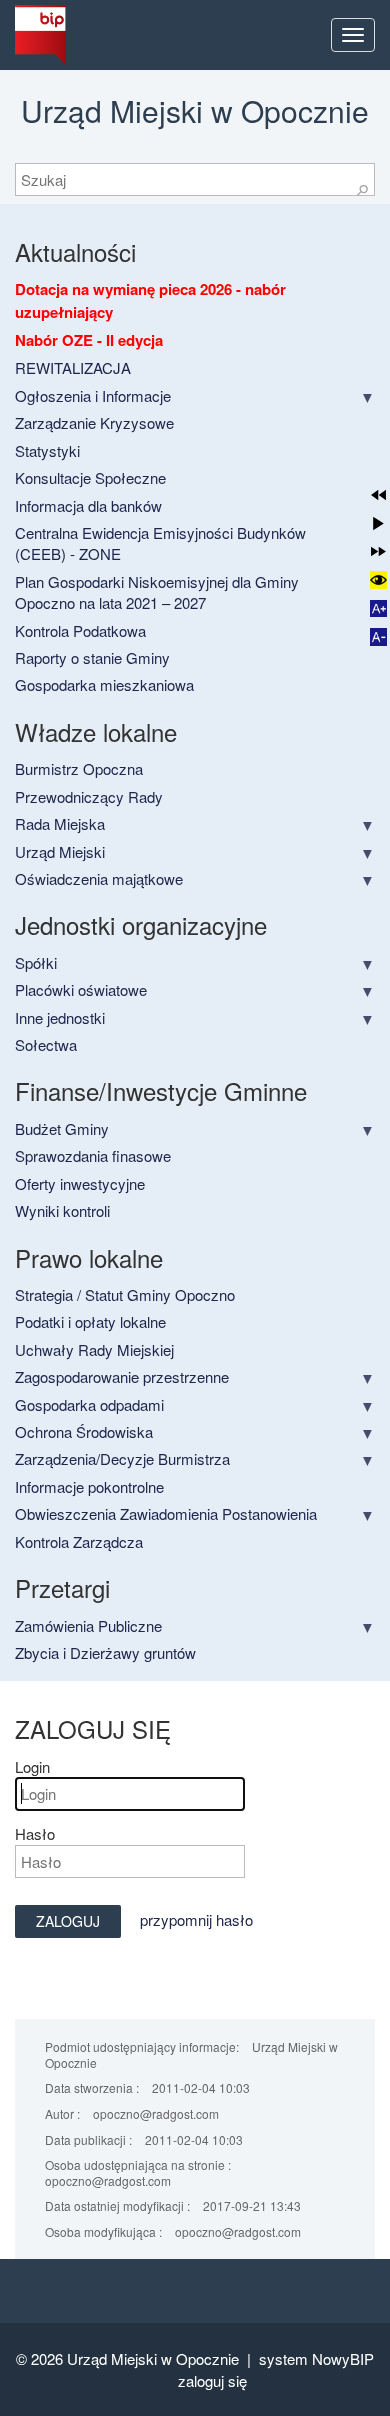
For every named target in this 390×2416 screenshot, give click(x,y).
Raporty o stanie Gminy (92, 657)
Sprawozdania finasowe (93, 1155)
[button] (378, 494)
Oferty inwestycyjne (80, 1183)
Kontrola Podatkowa (80, 630)
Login (32, 1766)
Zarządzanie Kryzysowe (94, 422)
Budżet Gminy (62, 1128)
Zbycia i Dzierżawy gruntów (105, 1652)
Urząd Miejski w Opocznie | (163, 2358)
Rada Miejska (60, 823)
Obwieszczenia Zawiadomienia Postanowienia (166, 1513)
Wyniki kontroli (62, 1210)
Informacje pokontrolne (89, 1486)
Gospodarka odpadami (89, 1404)
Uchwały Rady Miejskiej (94, 1349)
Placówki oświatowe (81, 989)
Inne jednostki (60, 1017)
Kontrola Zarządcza (79, 1541)
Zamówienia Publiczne (88, 1625)
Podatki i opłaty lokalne (90, 1321)
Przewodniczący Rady (89, 796)
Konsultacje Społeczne (90, 477)
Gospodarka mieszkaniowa (104, 684)
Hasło (35, 1833)
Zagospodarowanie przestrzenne (122, 1376)
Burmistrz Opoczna (79, 768)
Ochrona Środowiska (84, 1431)
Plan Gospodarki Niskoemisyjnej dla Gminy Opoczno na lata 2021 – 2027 (157, 592)
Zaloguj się (212, 2380)
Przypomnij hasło (196, 1919)
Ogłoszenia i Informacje (93, 395)
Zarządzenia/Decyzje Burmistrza (122, 1458)
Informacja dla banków (88, 505)
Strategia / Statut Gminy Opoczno (125, 1294)
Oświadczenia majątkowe (99, 878)
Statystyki (47, 450)
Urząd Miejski (60, 851)
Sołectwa (46, 1044)
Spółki (36, 962)
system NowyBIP (316, 2358)
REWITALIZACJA (73, 367)
